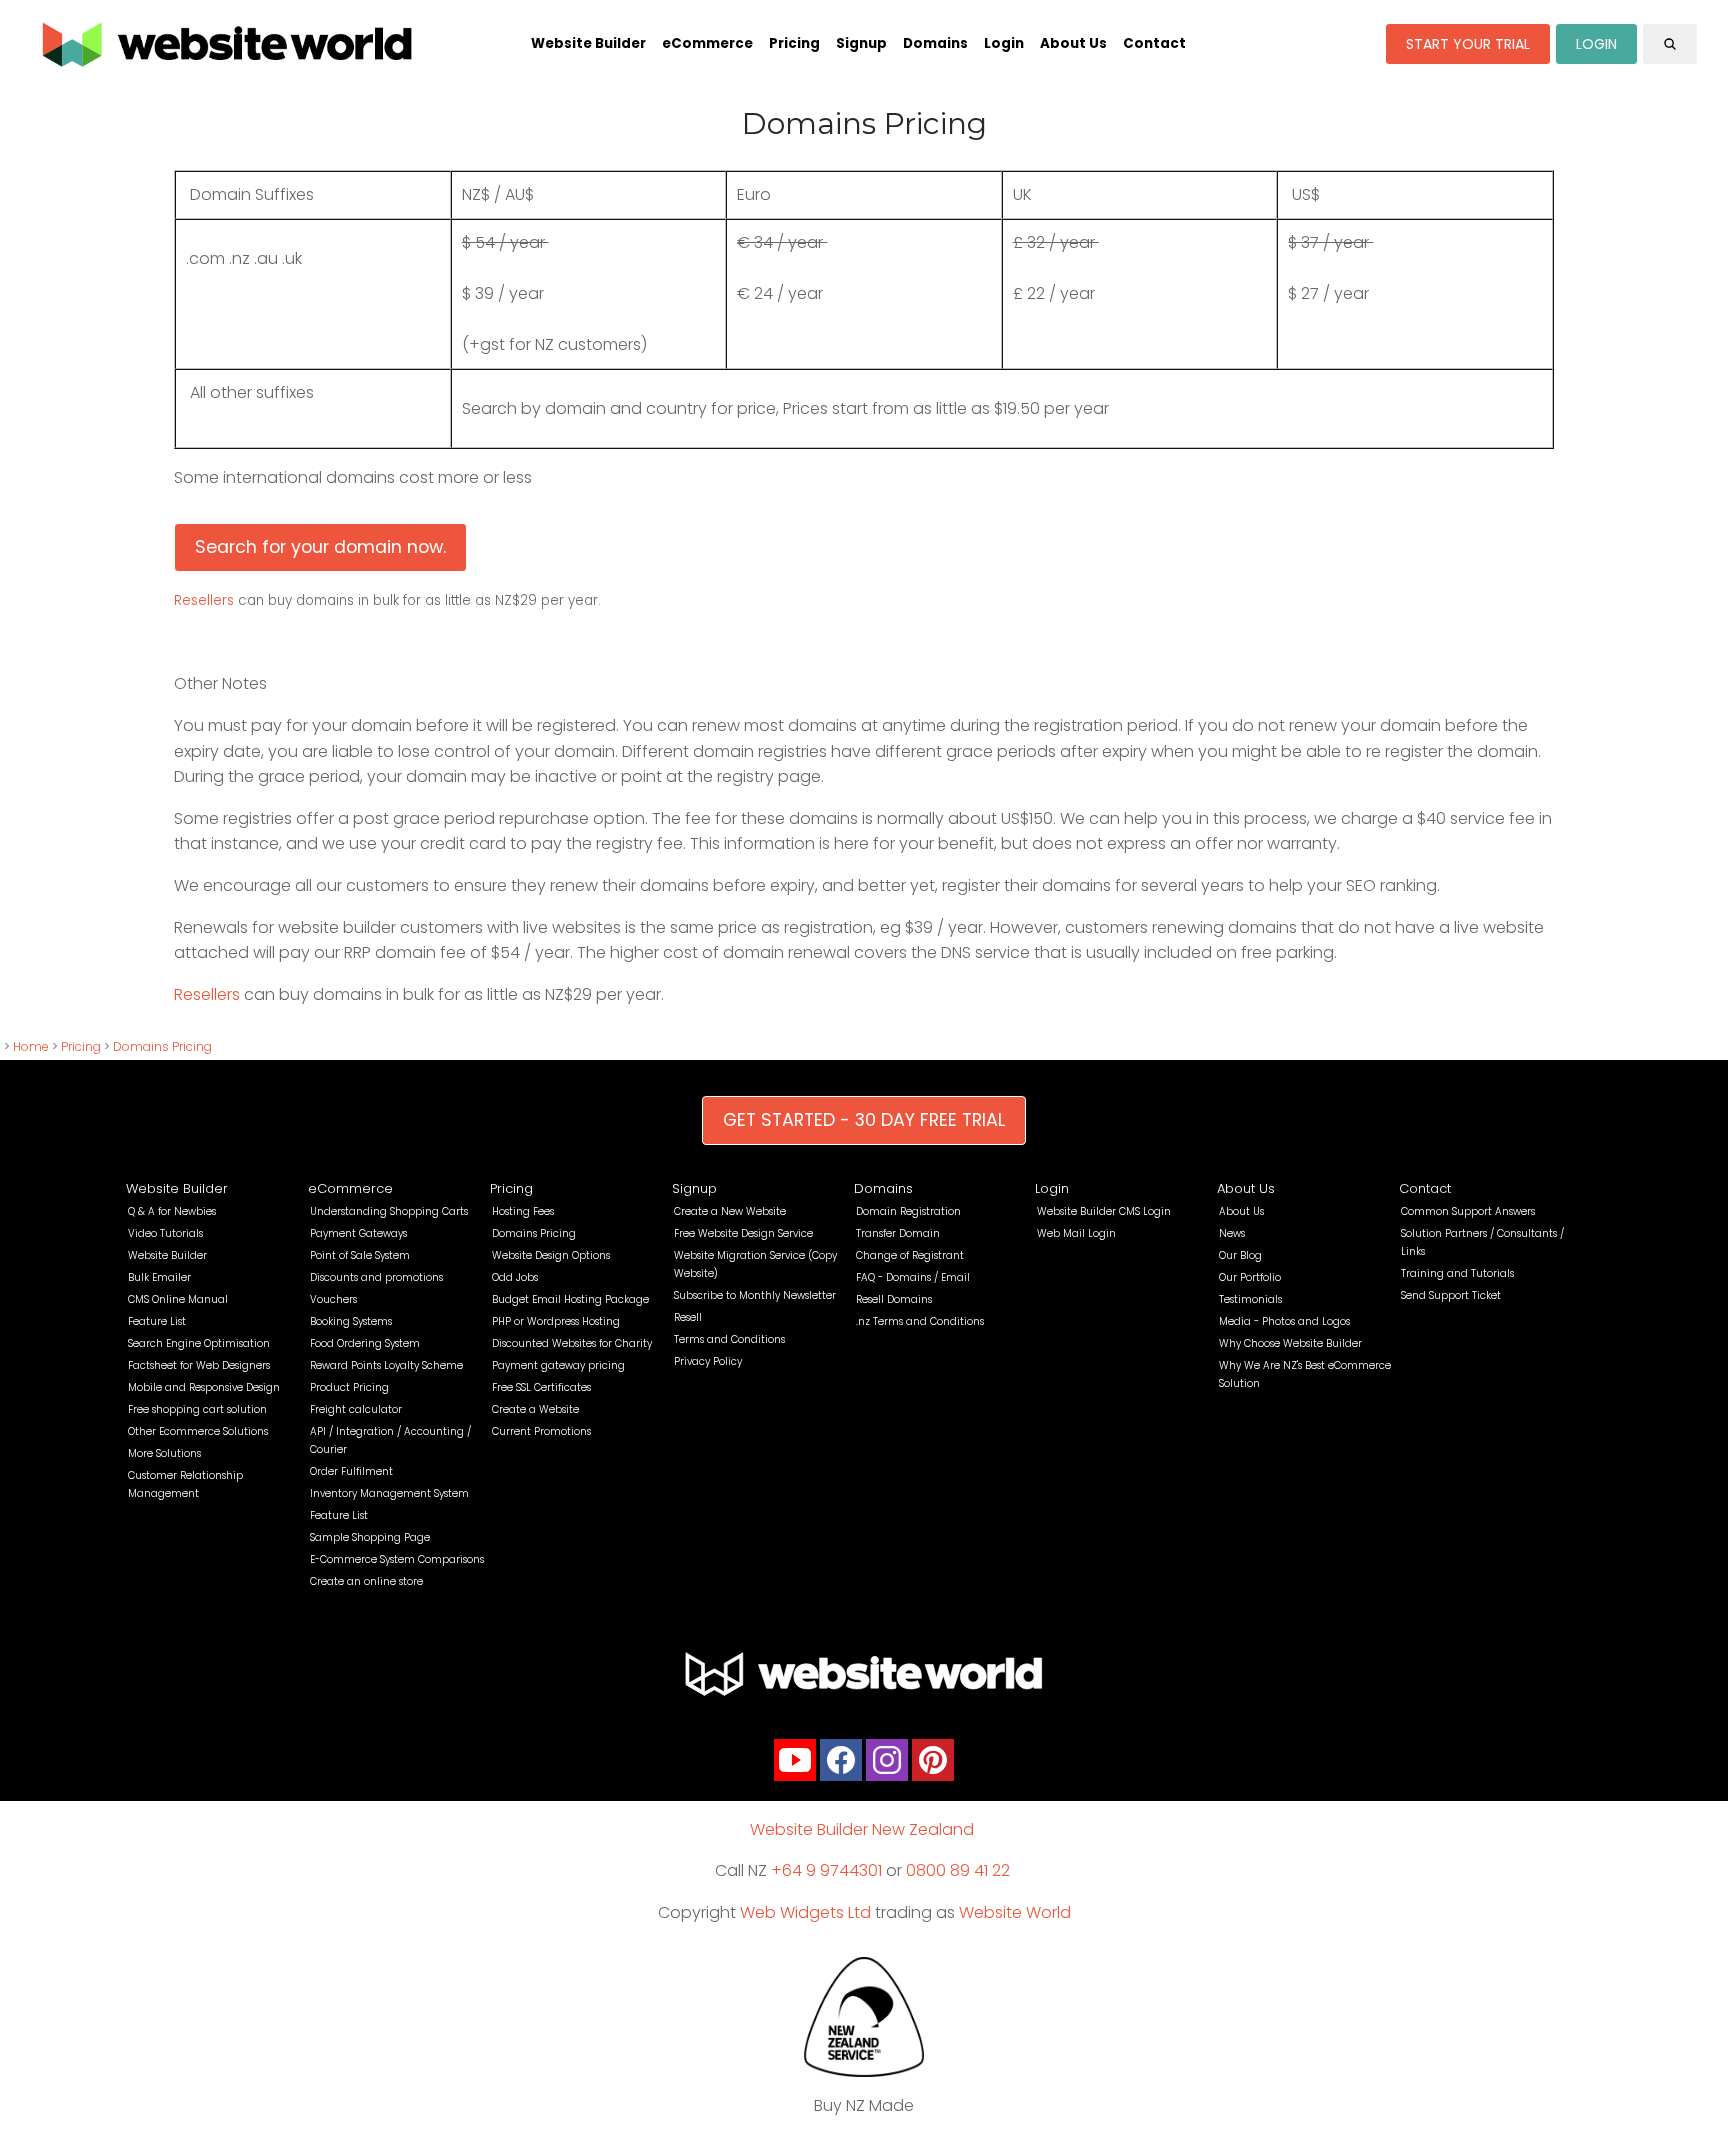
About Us (1073, 43)
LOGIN (1596, 44)
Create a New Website (730, 1211)
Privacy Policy (708, 1361)
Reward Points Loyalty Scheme (386, 1365)
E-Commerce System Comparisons (397, 1559)
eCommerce (707, 43)
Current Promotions (541, 1431)
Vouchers (333, 1299)
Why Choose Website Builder (1290, 1343)
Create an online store (366, 1581)
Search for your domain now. (320, 547)
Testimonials (1250, 1299)
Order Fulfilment (351, 1471)
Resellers (206, 600)
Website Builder (588, 43)
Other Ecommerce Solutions (198, 1431)
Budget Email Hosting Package (570, 1299)
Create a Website (535, 1409)
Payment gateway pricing (558, 1365)
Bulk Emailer (159, 1277)
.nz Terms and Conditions (920, 1321)
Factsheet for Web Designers (199, 1365)
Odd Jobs (515, 1277)
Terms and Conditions (729, 1339)
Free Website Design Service (743, 1233)
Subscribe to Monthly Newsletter (755, 1295)
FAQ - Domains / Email (913, 1277)
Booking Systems (351, 1321)
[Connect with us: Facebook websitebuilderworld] (841, 1764)
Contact (1154, 43)
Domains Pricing (162, 1046)
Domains (935, 43)
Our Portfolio (1250, 1277)
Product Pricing (349, 1387)
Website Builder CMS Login (1104, 1211)
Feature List (157, 1321)
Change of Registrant (910, 1255)
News (1232, 1233)
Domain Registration (908, 1211)
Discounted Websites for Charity (572, 1343)
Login (1004, 43)
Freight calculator (356, 1409)
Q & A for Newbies (172, 1211)
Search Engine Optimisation (199, 1343)
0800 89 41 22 (958, 1870)
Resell (688, 1317)
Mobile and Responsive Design (204, 1387)
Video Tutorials (165, 1233)
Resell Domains (894, 1299)
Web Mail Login (1076, 1233)
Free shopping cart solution (197, 1409)
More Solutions (164, 1453)
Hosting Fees (523, 1211)
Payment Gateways (358, 1233)
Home (31, 1046)
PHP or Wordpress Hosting (556, 1321)
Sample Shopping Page (370, 1537)
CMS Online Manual (178, 1299)
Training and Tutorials (1457, 1273)
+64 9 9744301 (826, 1870)
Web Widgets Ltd (805, 1912)
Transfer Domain (898, 1233)
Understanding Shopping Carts (389, 1211)
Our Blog (1240, 1255)
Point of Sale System (360, 1255)
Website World (1015, 1912)
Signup (861, 43)
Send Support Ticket (1451, 1295)
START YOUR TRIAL (1468, 44)
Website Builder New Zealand (862, 1829)
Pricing (794, 43)
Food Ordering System (365, 1343)
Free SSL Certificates (541, 1387)
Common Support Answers (1468, 1211)
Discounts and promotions (376, 1277)
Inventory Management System (389, 1493)
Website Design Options (551, 1255)
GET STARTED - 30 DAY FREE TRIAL (864, 1120)
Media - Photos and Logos (1284, 1321)
